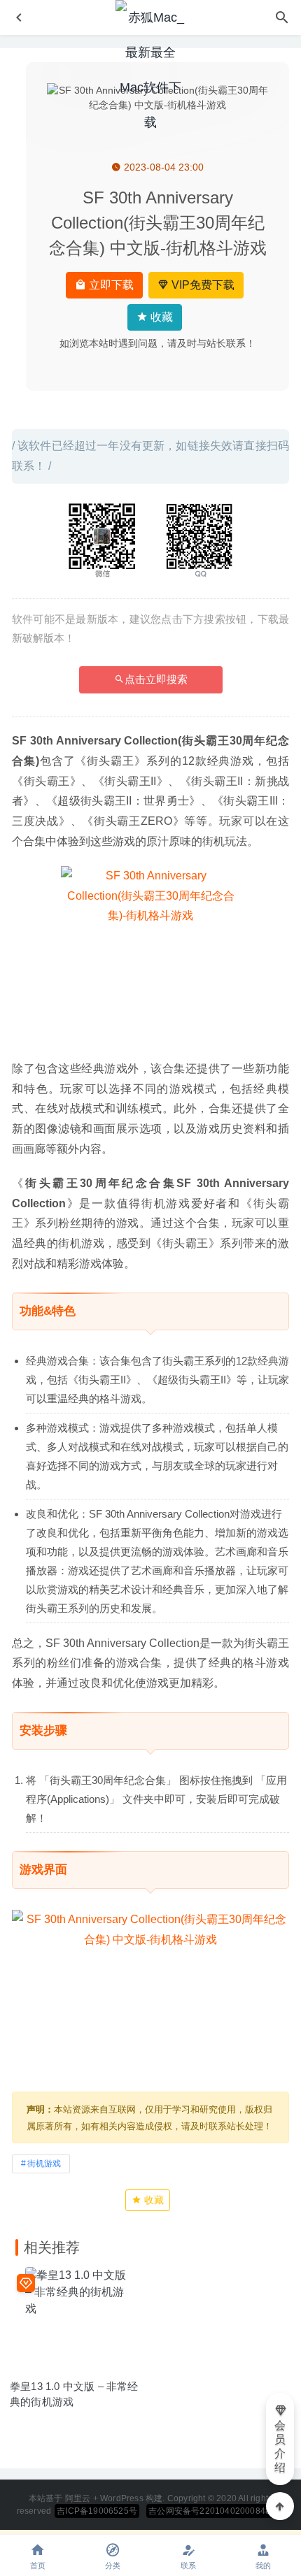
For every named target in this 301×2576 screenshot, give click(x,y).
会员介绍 (280, 2446)
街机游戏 (44, 2164)
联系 (188, 2566)
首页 (38, 2566)
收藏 (160, 317)
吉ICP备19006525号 (97, 2511)
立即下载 (110, 285)
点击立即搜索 (156, 679)
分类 (113, 2566)
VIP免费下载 (202, 285)
